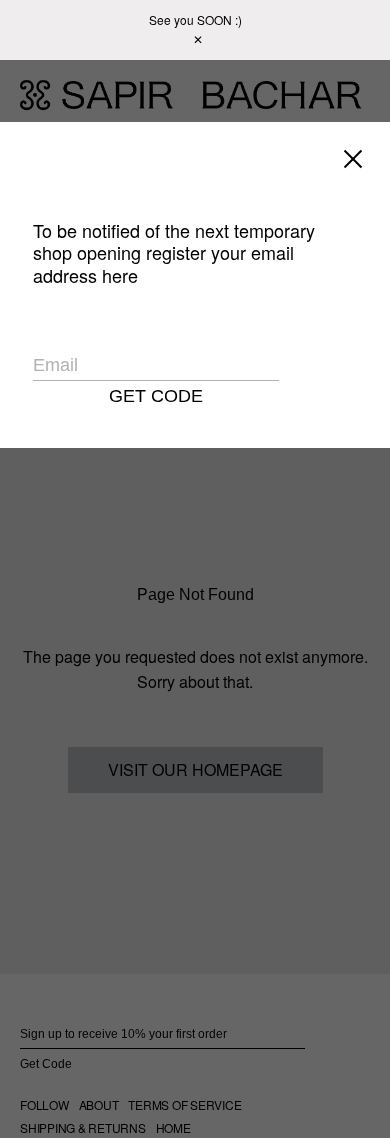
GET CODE (156, 396)
